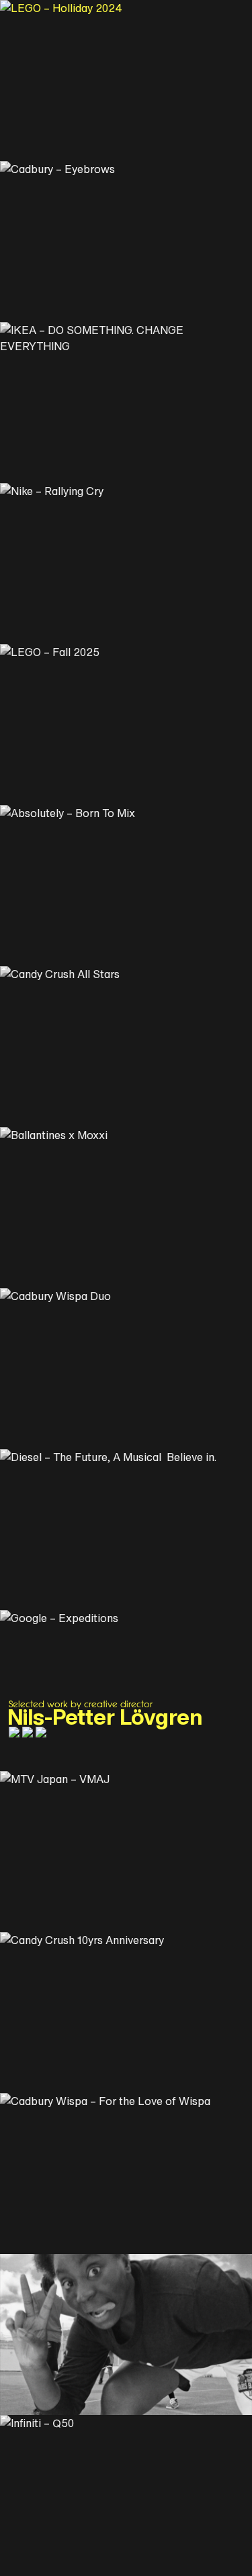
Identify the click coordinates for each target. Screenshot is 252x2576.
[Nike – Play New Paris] (126, 2334)
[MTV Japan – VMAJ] (126, 1851)
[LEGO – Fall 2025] (126, 724)
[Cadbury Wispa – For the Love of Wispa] (126, 2173)
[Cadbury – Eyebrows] (126, 241)
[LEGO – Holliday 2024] (126, 80)
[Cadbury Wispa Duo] (126, 1368)
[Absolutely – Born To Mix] (126, 885)
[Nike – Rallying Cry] (126, 563)
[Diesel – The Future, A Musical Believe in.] (126, 1529)
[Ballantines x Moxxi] (126, 1207)
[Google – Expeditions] (126, 1690)
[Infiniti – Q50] (126, 2495)
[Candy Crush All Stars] (126, 1046)
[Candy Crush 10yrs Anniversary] (126, 2012)
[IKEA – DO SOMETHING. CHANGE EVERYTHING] (126, 402)
